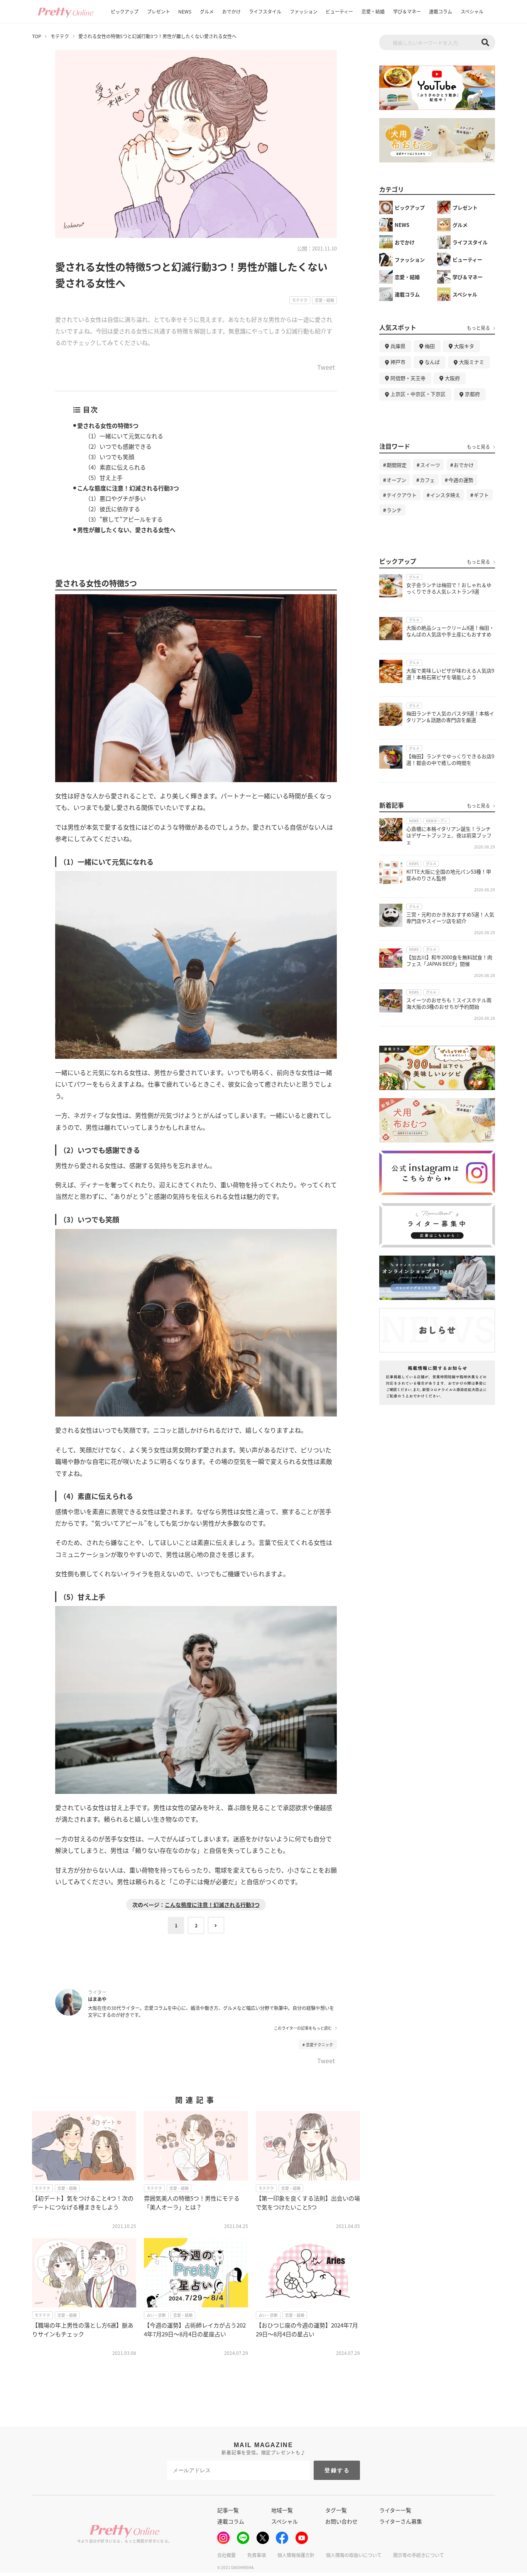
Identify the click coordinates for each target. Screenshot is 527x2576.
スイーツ (430, 465)
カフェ (427, 480)
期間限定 (397, 465)
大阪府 (452, 378)
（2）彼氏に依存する (112, 509)
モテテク (60, 36)
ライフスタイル (265, 11)
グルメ (207, 11)
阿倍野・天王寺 (408, 378)
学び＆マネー (407, 11)
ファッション (304, 11)
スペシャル (472, 11)
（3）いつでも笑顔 (110, 457)
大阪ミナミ (472, 362)
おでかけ (231, 11)
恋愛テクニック (319, 2044)
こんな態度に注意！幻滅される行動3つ (128, 488)
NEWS (185, 11)
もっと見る (478, 328)
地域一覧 (282, 2510)
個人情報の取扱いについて (354, 2555)
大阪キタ (464, 346)
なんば (432, 362)
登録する (337, 2470)
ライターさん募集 (401, 2521)
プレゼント (159, 11)
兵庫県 (398, 346)
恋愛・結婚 (373, 11)
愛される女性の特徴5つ (108, 425)
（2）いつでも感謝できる (118, 446)
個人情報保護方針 (296, 2555)
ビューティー (339, 11)
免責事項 (257, 2555)
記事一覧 (228, 2510)
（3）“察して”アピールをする (124, 519)
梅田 (430, 346)
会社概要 (226, 2555)
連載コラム (441, 11)
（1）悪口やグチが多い (115, 498)
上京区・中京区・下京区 (418, 394)
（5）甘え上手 (104, 478)
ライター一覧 (395, 2510)
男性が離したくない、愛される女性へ (126, 530)
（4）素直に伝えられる (115, 467)
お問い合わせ (341, 2521)
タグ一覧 (336, 2510)
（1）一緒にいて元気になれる (124, 436)
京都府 (472, 394)
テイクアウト (402, 495)
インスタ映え (445, 495)
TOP (37, 36)
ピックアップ (125, 11)
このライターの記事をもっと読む (303, 2028)
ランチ (394, 510)
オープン (396, 480)
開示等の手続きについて (419, 2555)
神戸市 (398, 362)
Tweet (326, 368)
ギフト (481, 495)
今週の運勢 (461, 480)
